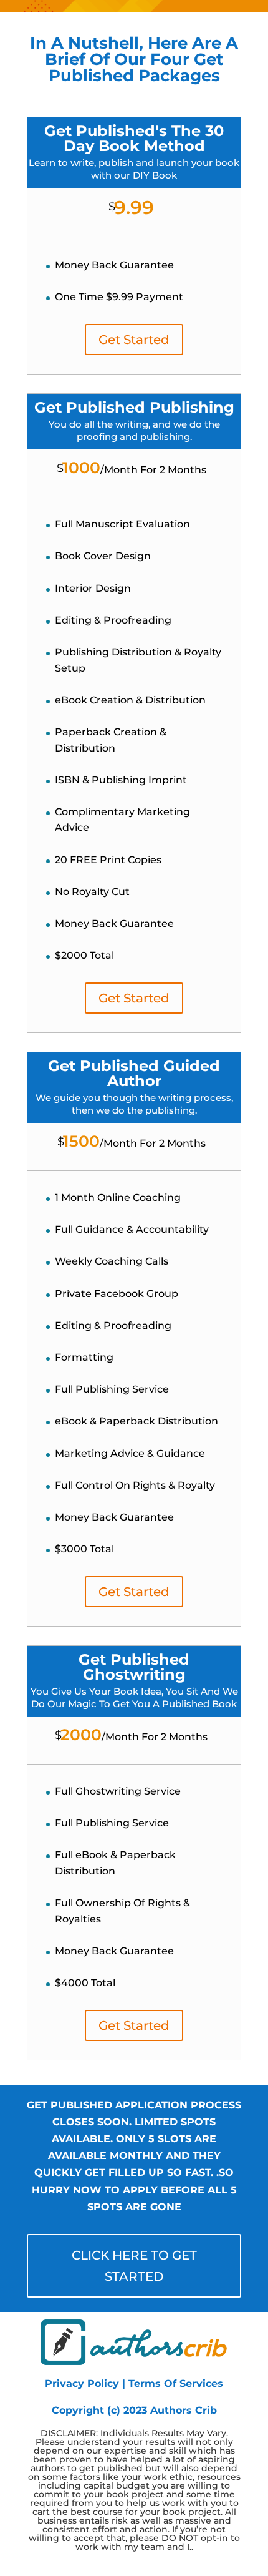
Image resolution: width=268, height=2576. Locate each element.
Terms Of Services (176, 2383)
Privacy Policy (82, 2383)
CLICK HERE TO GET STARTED (134, 2266)
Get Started (134, 340)
